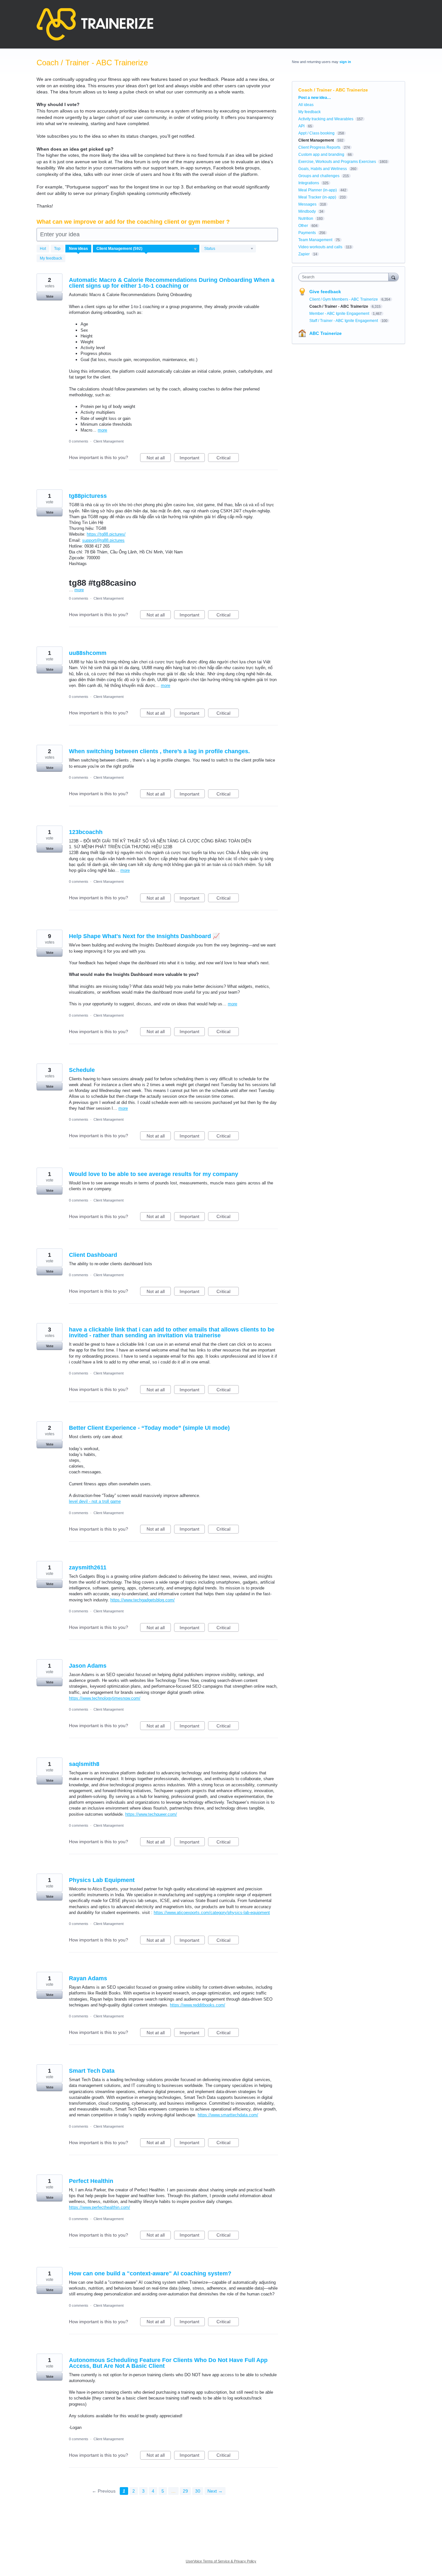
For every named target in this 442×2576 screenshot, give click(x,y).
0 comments (79, 441)
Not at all (159, 459)
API (301, 126)
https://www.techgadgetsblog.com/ (143, 1600)
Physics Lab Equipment (102, 1880)
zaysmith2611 (88, 1567)
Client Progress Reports (319, 147)
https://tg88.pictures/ (106, 534)
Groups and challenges (319, 176)
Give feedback (325, 292)
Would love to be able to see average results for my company (154, 1174)
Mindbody (307, 211)
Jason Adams (88, 1666)
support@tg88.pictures (103, 540)
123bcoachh (86, 832)
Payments (307, 233)
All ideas (306, 105)
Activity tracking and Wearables (326, 119)
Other (303, 226)
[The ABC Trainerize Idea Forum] (95, 24)
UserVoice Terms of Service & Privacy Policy (221, 2561)
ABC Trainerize (326, 333)
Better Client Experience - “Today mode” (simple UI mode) (149, 1428)
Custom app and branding (321, 155)
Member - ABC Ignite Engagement (340, 314)
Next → (215, 2491)
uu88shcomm (88, 653)
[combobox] (345, 277)
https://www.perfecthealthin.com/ (99, 2207)
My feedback (51, 258)
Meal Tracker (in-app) (317, 197)
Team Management (315, 240)
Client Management (109, 441)
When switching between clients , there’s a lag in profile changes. (159, 751)
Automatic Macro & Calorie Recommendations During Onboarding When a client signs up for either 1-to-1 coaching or (172, 283)
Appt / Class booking (316, 133)
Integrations (309, 183)
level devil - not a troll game (95, 1501)
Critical (228, 459)
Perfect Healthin (91, 2181)
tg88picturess (88, 496)
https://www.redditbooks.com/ (198, 2005)
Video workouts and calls (320, 247)
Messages (307, 204)
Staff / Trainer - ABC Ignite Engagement (344, 321)
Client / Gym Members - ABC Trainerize (344, 299)
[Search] (393, 277)
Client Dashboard (93, 1255)
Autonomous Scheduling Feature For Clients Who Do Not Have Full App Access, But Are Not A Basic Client (168, 2363)
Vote (50, 296)
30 (198, 2491)
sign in (345, 62)
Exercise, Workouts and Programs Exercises (337, 162)
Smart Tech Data (92, 2071)
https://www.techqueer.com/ (151, 1814)
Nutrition (306, 219)
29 (185, 2491)
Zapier (304, 254)
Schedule (82, 1070)
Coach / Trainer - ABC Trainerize (339, 306)
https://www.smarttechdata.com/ (228, 2115)
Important (192, 459)
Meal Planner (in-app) (318, 190)
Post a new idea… (315, 98)
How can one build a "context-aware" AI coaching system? (150, 2273)
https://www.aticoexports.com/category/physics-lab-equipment (212, 1913)
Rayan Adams (88, 1978)
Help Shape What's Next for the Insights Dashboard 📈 (144, 936)
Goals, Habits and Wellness (323, 169)
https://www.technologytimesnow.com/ (105, 1698)
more (102, 430)
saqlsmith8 (84, 1764)
